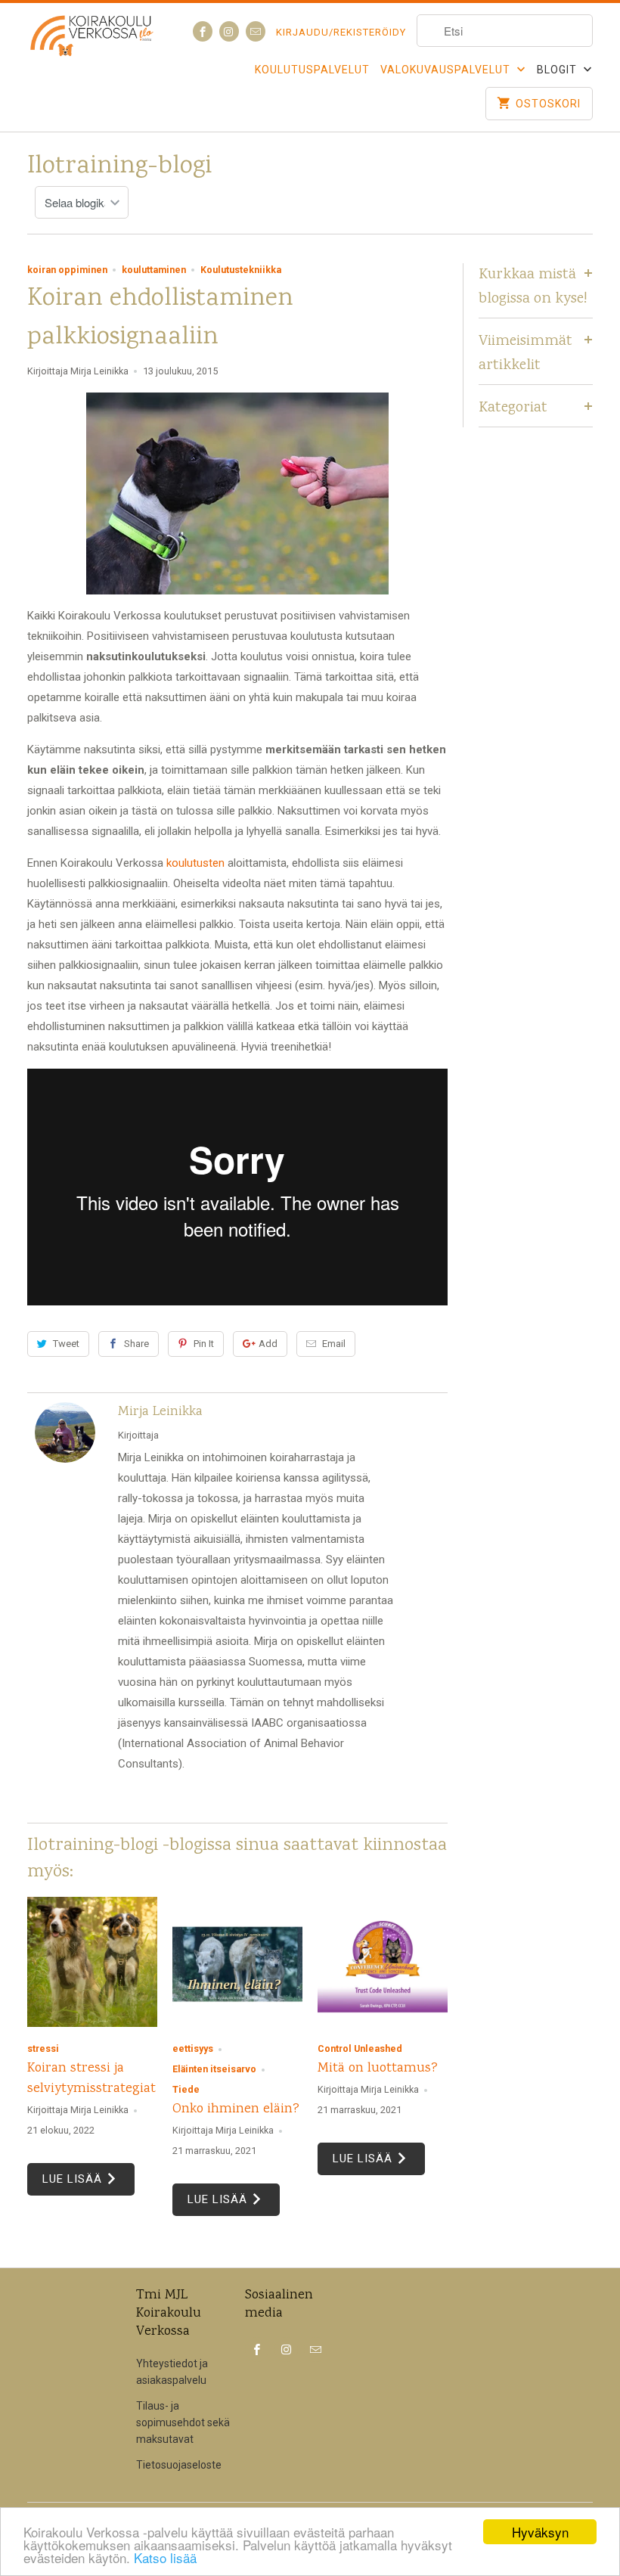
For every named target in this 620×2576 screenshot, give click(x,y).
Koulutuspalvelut (312, 70)
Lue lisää (74, 2179)
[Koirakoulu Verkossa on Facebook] (203, 31)
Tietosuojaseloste (179, 2465)
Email (334, 1344)
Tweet (66, 1344)
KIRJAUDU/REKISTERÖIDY (341, 32)
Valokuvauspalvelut (447, 70)
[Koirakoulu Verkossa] (92, 46)
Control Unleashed (360, 2048)
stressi (43, 2048)
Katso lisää (165, 2557)
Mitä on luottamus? (378, 2069)
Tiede (186, 2089)
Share (136, 1344)
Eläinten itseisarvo (214, 2069)
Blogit (558, 70)
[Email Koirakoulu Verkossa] (256, 31)
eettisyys (193, 2048)
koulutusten (195, 863)
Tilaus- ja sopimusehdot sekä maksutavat (183, 2422)
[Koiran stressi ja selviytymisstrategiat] (92, 1962)
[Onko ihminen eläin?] (237, 1962)
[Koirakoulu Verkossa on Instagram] (229, 31)
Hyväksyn (540, 2532)
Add (268, 1344)
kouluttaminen (154, 270)
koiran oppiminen (67, 270)
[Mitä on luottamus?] (383, 1962)
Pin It (204, 1344)
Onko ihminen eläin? (236, 2109)
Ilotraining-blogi (119, 167)
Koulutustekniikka (241, 270)
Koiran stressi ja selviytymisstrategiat (91, 2079)
